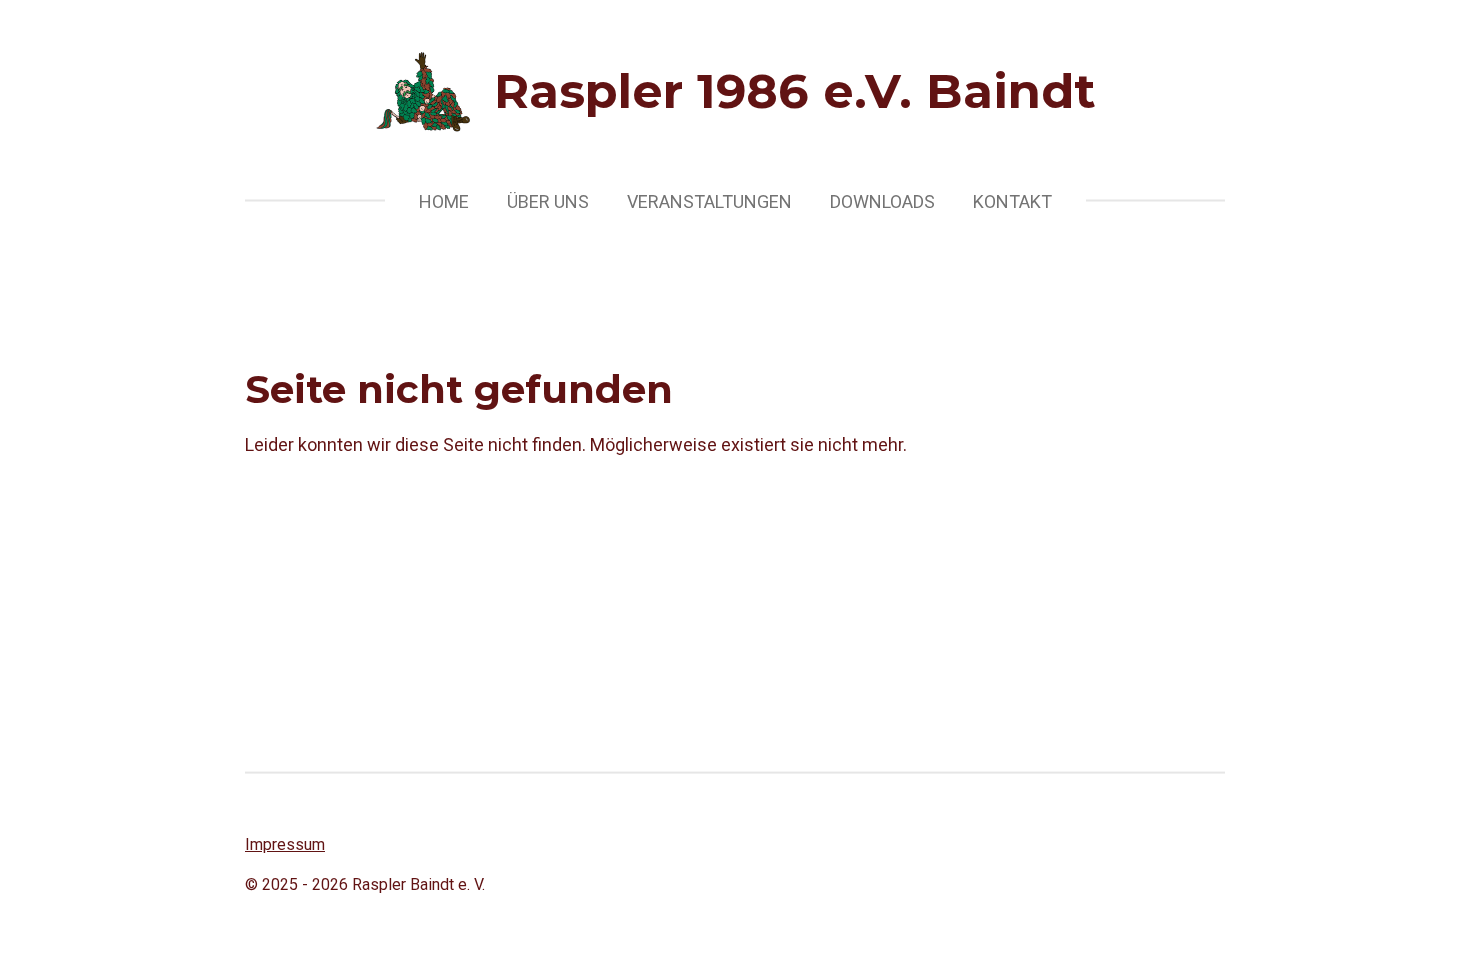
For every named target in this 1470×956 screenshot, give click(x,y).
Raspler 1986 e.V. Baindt (795, 91)
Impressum (285, 844)
